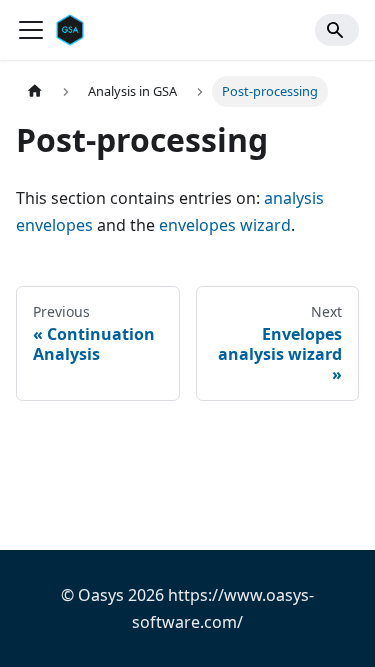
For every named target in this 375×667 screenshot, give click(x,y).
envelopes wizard (225, 225)
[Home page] (35, 91)
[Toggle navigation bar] (31, 30)
